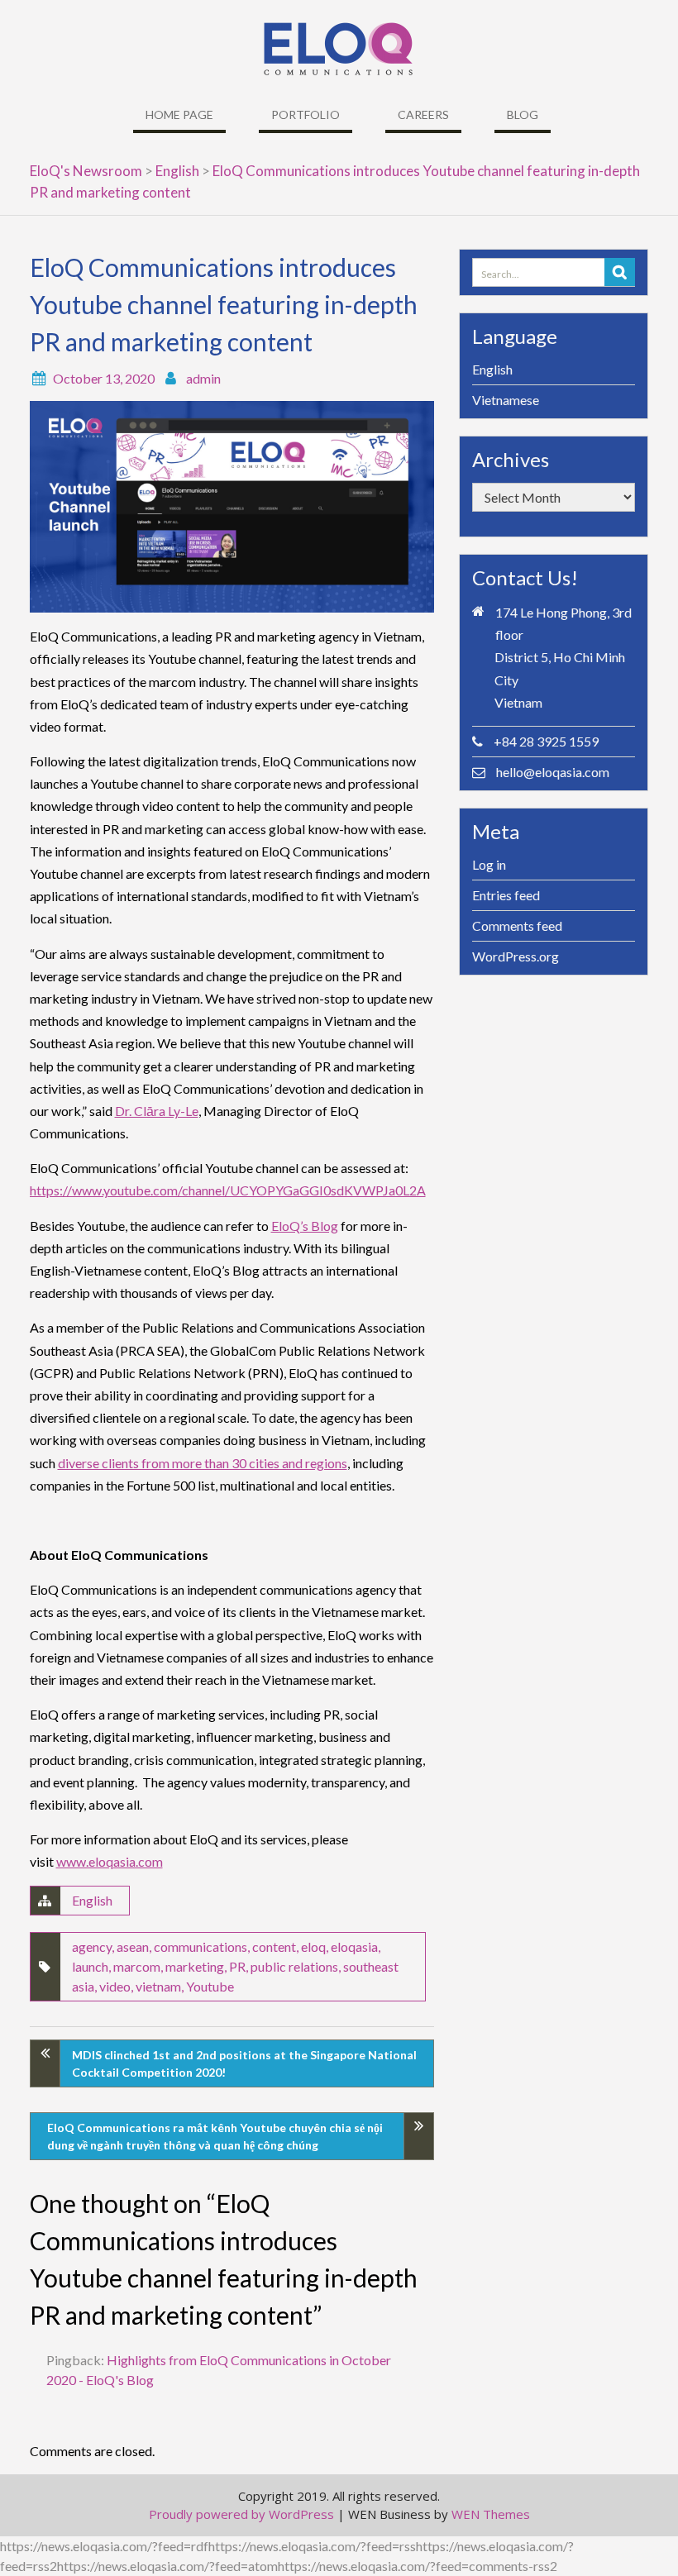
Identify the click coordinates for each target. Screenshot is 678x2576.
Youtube (210, 1986)
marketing (195, 1966)
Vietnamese (506, 400)
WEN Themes (491, 2514)
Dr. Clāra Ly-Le (157, 1111)
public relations (294, 1966)
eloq (313, 1946)
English (92, 1900)
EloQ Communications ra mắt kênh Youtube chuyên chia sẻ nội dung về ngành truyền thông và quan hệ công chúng (215, 2136)
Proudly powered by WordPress (241, 2514)
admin (203, 378)
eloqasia (354, 1946)
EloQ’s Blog (305, 1226)
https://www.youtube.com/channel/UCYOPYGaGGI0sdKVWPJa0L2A (228, 1190)
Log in (489, 864)
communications (201, 1946)
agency (92, 1946)
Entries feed (506, 895)
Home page (179, 114)
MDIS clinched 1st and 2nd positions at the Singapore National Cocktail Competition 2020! (244, 2063)
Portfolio (306, 114)
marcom (137, 1966)
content (274, 1946)
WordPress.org (516, 956)
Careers (423, 114)
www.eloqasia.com (110, 1861)
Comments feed (517, 925)
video (115, 1986)
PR (237, 1966)
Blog (523, 114)
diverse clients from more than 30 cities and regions (203, 1463)
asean (133, 1946)
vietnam (158, 1986)
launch (90, 1966)
